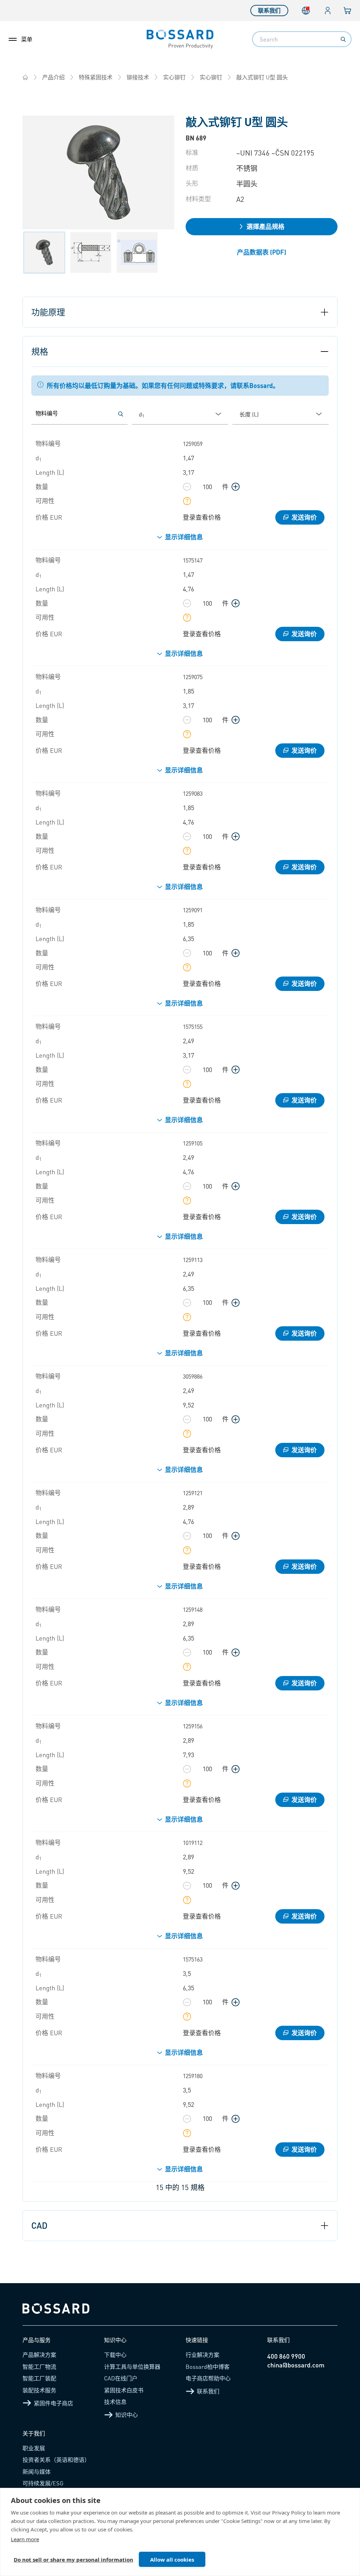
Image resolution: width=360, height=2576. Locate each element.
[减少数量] (187, 487)
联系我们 (269, 10)
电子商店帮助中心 (208, 2378)
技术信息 (115, 2402)
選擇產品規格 (265, 226)
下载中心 (115, 2355)
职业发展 (34, 2448)
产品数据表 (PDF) (262, 252)
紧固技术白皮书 (124, 2390)
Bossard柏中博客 (208, 2367)
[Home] (25, 77)
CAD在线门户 (121, 2378)
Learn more (25, 2539)
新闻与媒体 (37, 2472)
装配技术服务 (39, 2390)
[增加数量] (236, 487)
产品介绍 (53, 77)
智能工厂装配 (39, 2378)
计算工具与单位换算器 (132, 2367)
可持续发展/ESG (43, 2483)
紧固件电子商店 (53, 2403)
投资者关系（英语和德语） (56, 2460)
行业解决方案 (202, 2355)
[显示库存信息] (187, 501)
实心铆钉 (174, 77)
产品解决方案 (39, 2355)
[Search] (343, 39)
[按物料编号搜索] (121, 414)
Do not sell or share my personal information (73, 2559)
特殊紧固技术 (96, 77)
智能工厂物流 (39, 2367)
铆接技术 (138, 77)
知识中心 (127, 2415)
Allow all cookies (172, 2559)
